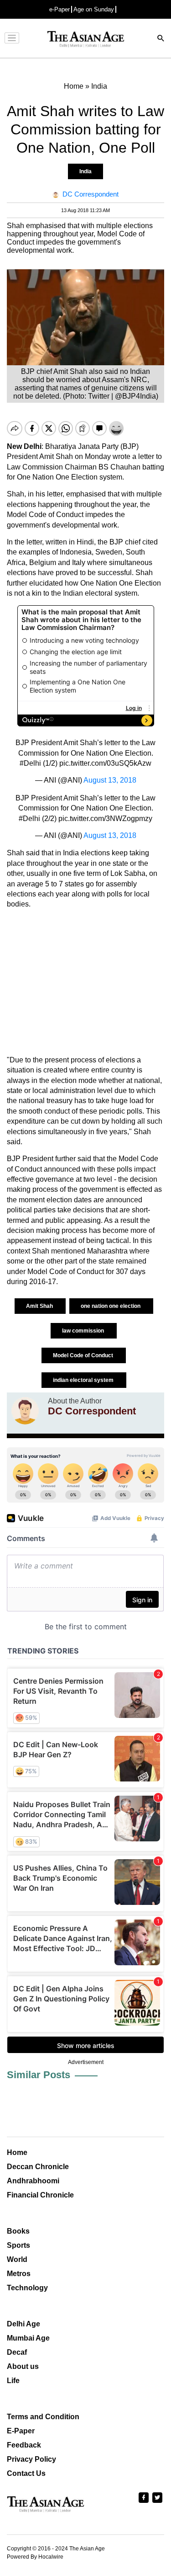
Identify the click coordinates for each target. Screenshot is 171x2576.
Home (17, 2152)
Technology (27, 2288)
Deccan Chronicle (38, 2167)
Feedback (24, 2445)
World (17, 2259)
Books (18, 2231)
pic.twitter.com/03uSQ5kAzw (105, 763)
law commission (84, 1331)
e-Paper (60, 9)
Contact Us (26, 2473)
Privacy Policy (31, 2459)
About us (23, 2366)
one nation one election (111, 1306)
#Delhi (30, 763)
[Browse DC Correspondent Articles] (25, 1411)
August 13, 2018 (110, 780)
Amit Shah (40, 1306)
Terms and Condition (43, 2417)
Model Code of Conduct (84, 1355)
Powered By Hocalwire (35, 2557)
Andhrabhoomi (33, 2181)
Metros (19, 2274)
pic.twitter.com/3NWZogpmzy (105, 819)
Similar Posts (39, 2075)
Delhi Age (23, 2324)
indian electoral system (84, 1380)
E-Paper (21, 2431)
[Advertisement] (85, 982)
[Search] (161, 39)
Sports (18, 2245)
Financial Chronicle (40, 2195)
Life (13, 2381)
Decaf (17, 2352)
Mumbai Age (28, 2338)
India (85, 171)
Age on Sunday (94, 9)
